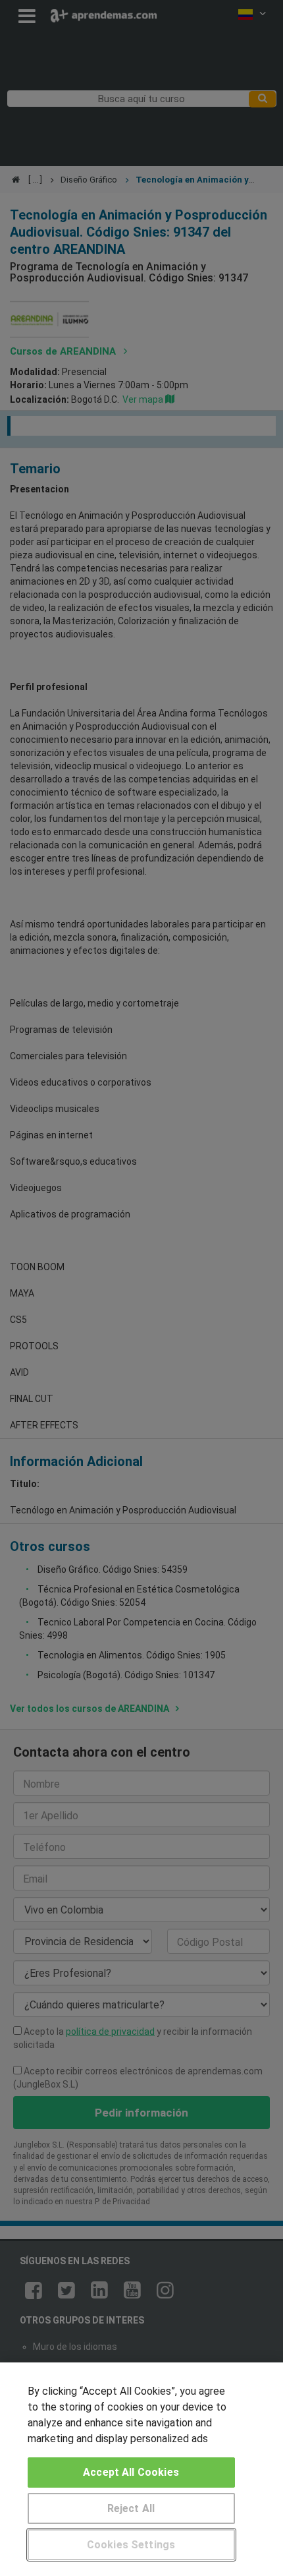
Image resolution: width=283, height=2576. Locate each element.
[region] (141, 2469)
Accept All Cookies (131, 2472)
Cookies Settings (131, 2545)
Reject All (131, 2508)
